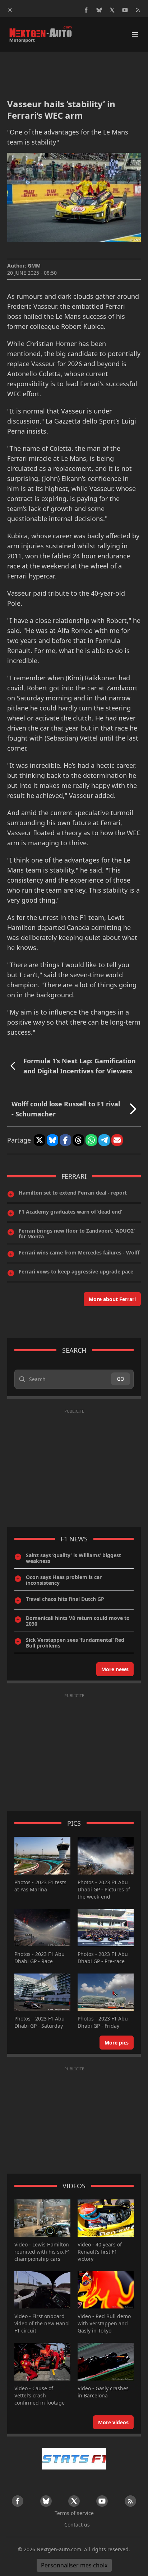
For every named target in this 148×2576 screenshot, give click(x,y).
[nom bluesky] (99, 10)
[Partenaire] (74, 2459)
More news (115, 1669)
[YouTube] (125, 10)
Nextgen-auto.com (59, 2549)
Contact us (77, 2525)
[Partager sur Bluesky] (52, 1140)
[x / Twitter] (112, 10)
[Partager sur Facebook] (65, 1140)
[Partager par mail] (117, 1140)
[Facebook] (86, 10)
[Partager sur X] (40, 1140)
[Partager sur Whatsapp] (91, 1140)
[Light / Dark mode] (10, 10)
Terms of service (74, 2513)
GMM (34, 266)
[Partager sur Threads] (78, 1140)
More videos (113, 2422)
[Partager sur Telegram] (104, 1140)
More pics (117, 2043)
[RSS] (138, 10)
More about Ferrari (112, 1299)
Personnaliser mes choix (74, 2565)
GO (121, 1379)
